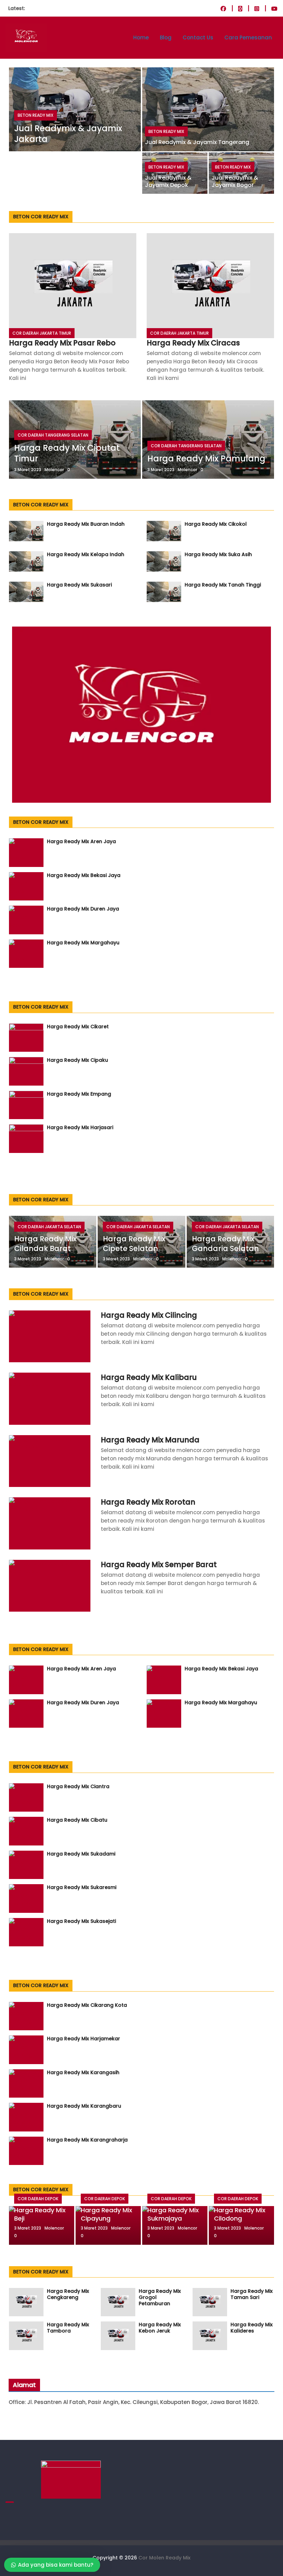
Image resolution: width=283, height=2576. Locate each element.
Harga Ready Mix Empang (79, 1094)
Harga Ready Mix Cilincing (149, 1315)
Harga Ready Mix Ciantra (78, 1786)
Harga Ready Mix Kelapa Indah (86, 554)
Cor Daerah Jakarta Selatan (49, 1227)
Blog (166, 37)
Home (141, 37)
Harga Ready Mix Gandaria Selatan (225, 1243)
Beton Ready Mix (36, 115)
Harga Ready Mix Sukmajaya (173, 2214)
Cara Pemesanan (248, 37)
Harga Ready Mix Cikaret (78, 1027)
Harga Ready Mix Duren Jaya (83, 909)
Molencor (54, 470)
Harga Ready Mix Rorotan (148, 1502)
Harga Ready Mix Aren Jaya (81, 841)
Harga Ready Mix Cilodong (240, 2214)
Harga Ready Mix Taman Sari (252, 2294)
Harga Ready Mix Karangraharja (87, 2140)
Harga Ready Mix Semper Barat (159, 1564)
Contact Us (198, 37)
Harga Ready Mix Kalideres (252, 2328)
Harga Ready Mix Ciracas (193, 343)
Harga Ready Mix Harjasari (80, 1127)
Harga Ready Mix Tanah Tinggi (223, 585)
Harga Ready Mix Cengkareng (68, 2294)
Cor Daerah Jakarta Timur (42, 333)
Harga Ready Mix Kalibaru (149, 1377)
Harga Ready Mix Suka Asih (218, 554)
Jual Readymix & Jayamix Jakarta (68, 134)
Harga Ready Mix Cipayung (106, 2214)
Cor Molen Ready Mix (164, 2558)
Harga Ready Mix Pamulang (206, 459)
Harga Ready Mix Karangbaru (84, 2106)
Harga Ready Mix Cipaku (77, 1060)
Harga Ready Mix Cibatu (77, 1820)
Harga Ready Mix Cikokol (216, 524)
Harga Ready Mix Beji (40, 2214)
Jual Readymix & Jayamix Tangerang (197, 142)
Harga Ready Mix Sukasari (79, 585)
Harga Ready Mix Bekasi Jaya (84, 875)
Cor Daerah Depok (38, 2199)
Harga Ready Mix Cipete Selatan (134, 1243)
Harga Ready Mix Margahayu (83, 943)
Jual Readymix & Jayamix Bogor (235, 181)
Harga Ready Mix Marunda (150, 1440)
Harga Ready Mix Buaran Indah (86, 524)
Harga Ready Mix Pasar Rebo (62, 343)
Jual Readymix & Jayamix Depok (168, 181)
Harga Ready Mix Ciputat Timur (67, 453)
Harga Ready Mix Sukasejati (81, 1921)
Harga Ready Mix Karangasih (83, 2072)
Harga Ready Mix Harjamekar (84, 2039)
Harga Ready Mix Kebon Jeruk (160, 2328)
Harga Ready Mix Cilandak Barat (45, 1243)
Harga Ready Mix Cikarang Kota (87, 2005)
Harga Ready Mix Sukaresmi (82, 1887)
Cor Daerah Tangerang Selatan (53, 435)
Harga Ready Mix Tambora (68, 2328)
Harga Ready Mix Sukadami (81, 1854)
